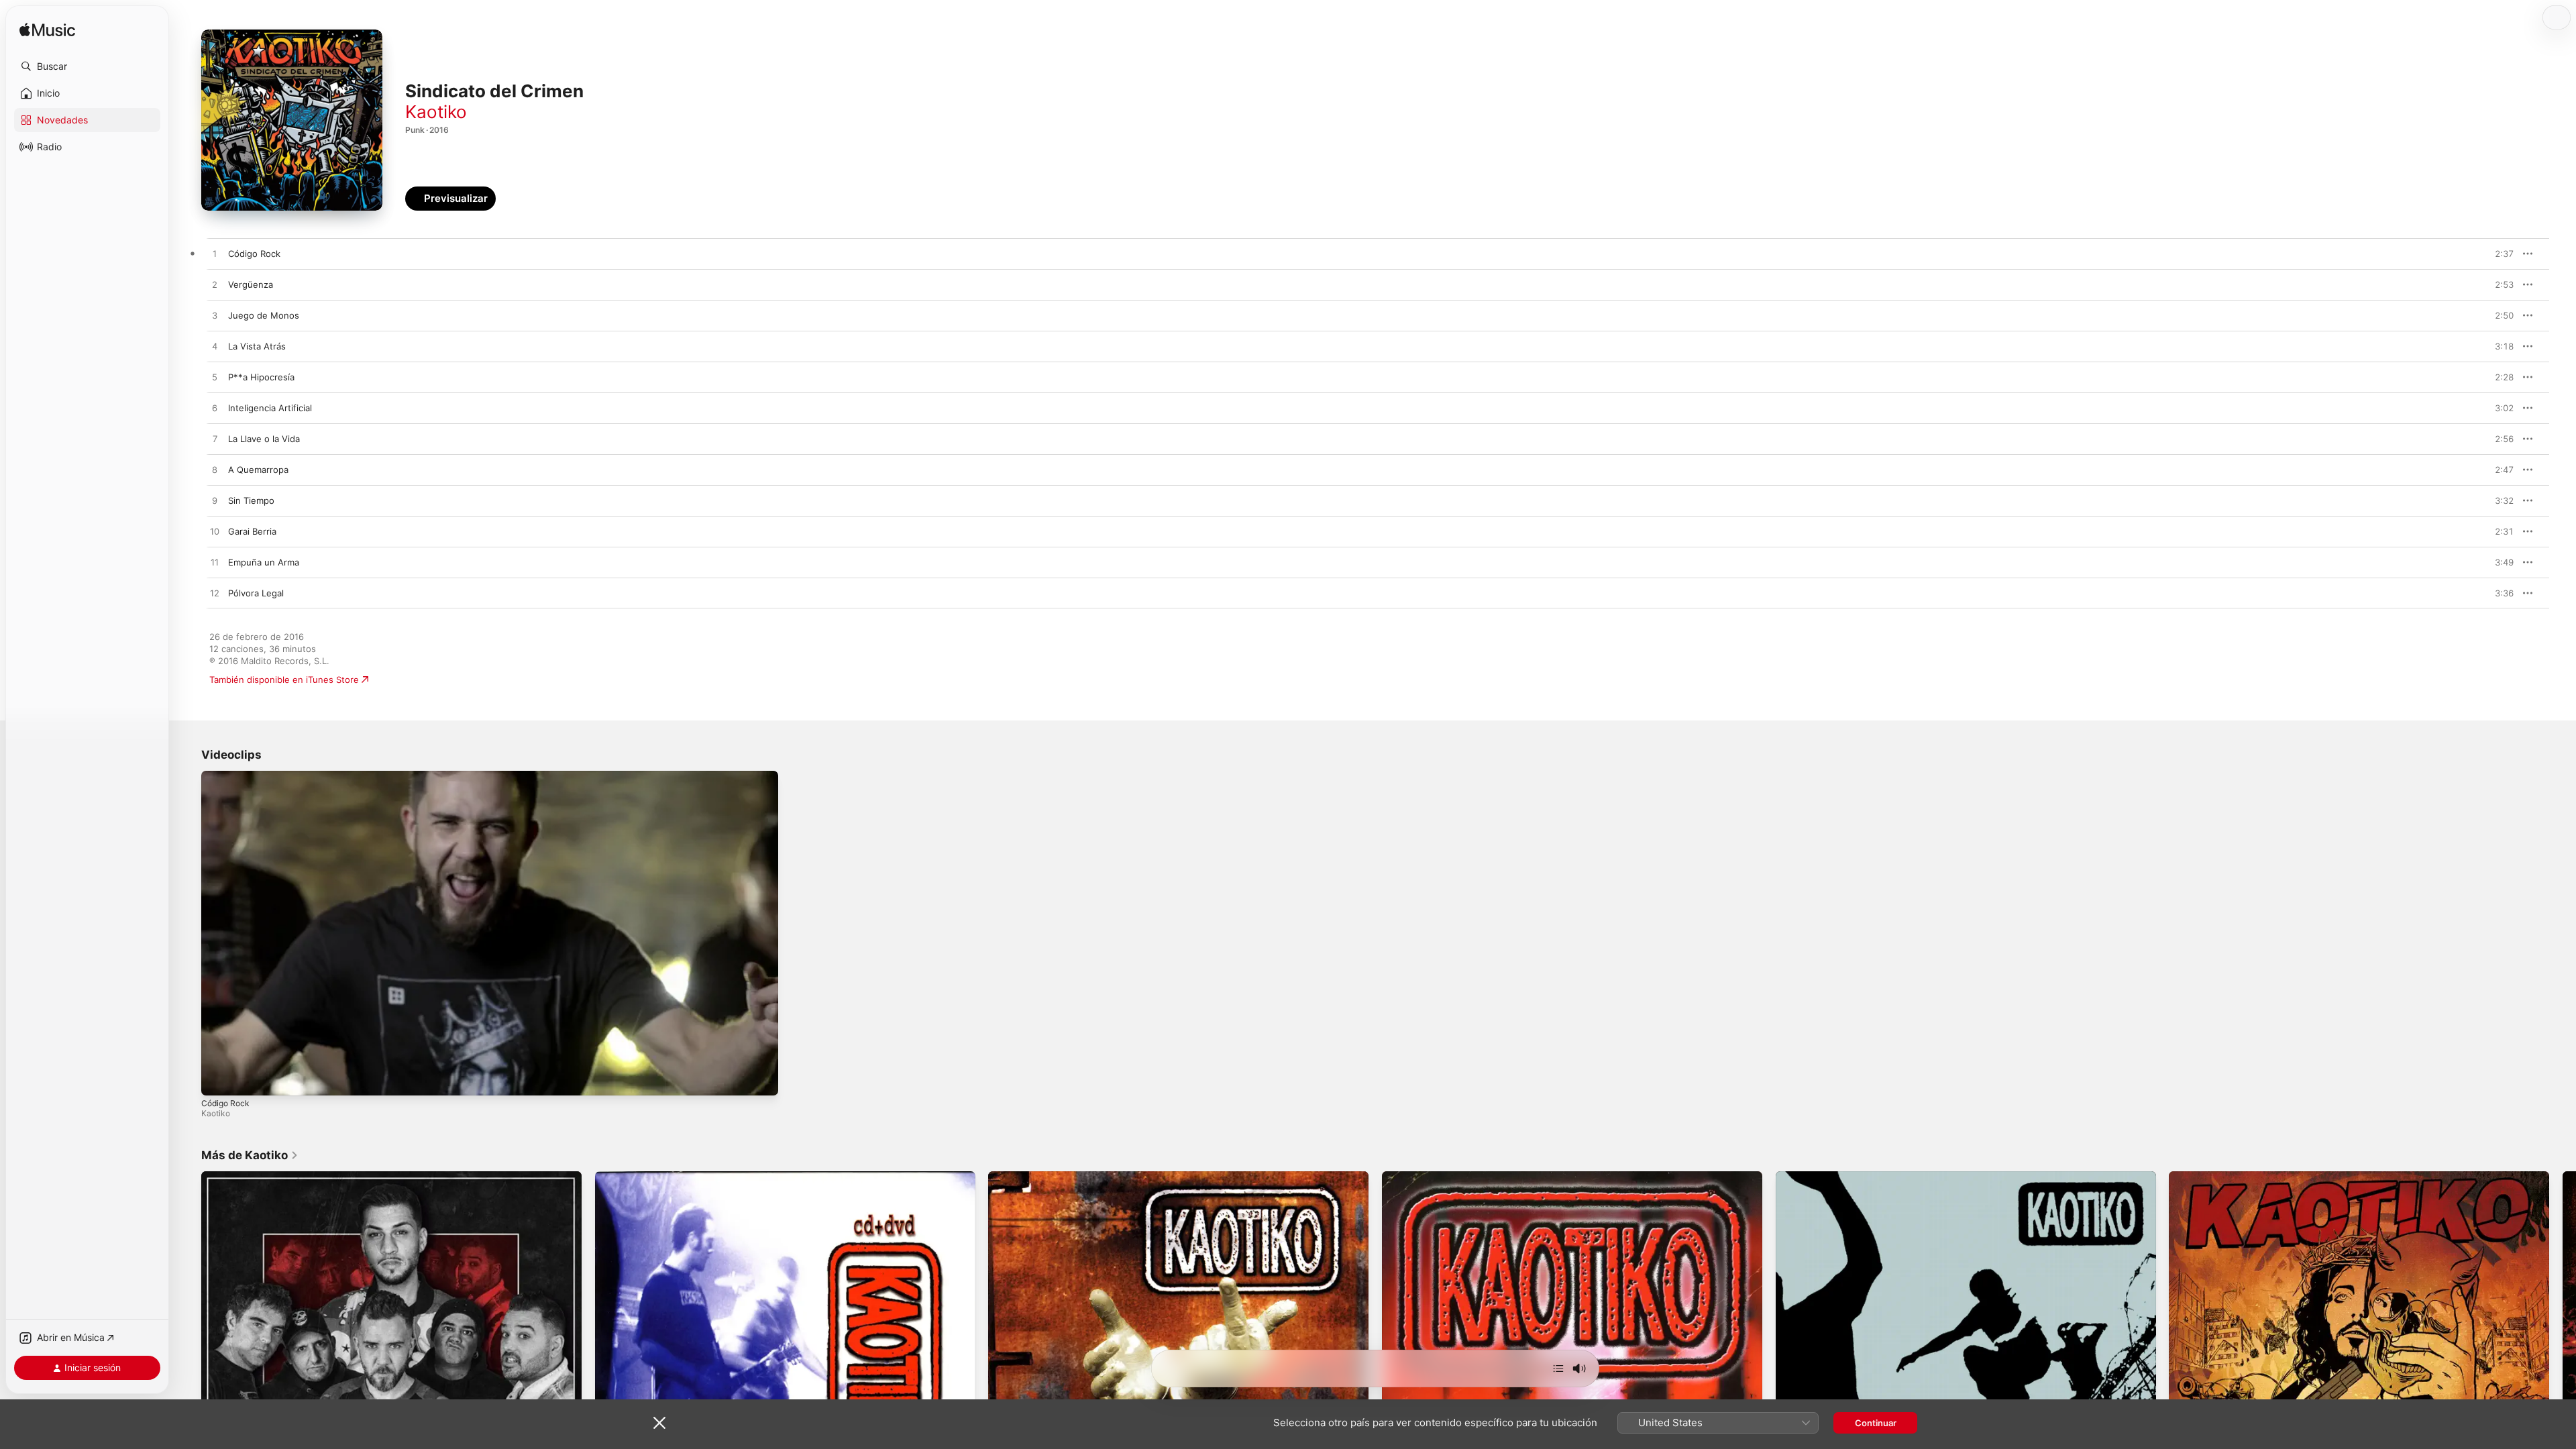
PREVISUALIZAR (2488, 254)
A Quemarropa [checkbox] (258, 470)
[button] (87, 66)
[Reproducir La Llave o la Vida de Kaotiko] (215, 439)
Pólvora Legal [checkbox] (256, 593)
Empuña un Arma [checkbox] (264, 562)
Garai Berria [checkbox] (252, 531)
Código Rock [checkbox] (254, 254)
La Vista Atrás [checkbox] (257, 346)
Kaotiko (436, 112)
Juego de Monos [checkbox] (264, 315)
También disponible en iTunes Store (284, 680)
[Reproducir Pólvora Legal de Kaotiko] (215, 594)
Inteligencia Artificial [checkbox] (270, 408)
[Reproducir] (218, 1079)
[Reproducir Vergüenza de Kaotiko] (215, 285)
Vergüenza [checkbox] (251, 284)
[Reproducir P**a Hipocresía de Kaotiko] (215, 378)
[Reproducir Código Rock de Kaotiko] (215, 254)
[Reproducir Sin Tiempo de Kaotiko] (215, 501)
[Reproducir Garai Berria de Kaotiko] (215, 532)
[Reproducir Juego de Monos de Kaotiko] (215, 316)
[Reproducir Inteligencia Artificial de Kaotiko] (215, 409)
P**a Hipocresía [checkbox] (261, 377)
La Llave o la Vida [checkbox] (264, 439)
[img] (47, 31)
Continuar (1876, 1423)
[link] (250, 1155)
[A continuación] (1558, 1368)
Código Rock (225, 1103)
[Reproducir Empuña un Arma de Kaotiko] (215, 563)
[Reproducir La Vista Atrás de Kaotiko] (215, 347)
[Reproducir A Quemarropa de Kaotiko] (215, 470)
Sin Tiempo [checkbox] (251, 500)
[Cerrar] (659, 1423)
